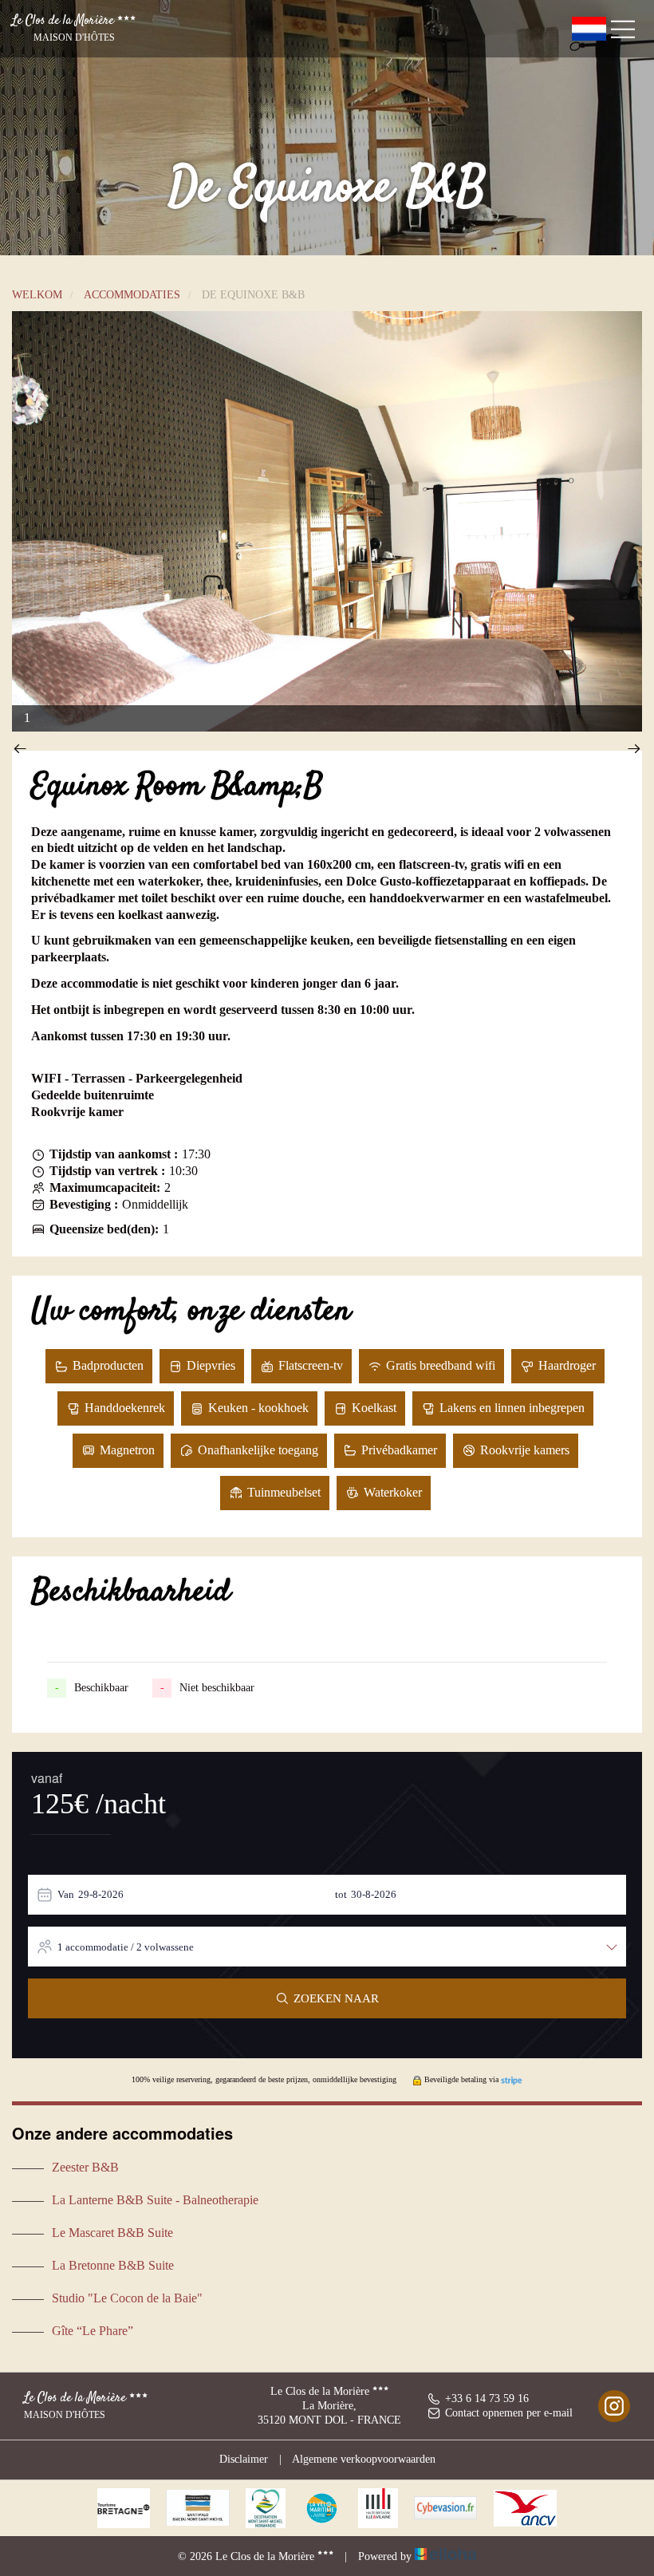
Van (66, 1894)
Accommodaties (132, 295)
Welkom (37, 295)
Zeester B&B (85, 2167)
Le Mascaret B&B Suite (112, 2233)
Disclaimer (244, 2459)
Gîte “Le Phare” (93, 2331)
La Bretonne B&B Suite (113, 2265)
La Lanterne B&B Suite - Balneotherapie (155, 2200)
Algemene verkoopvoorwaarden (364, 2459)
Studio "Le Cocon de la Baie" (127, 2298)
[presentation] (20, 750)
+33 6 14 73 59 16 (487, 2398)
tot (341, 1894)
